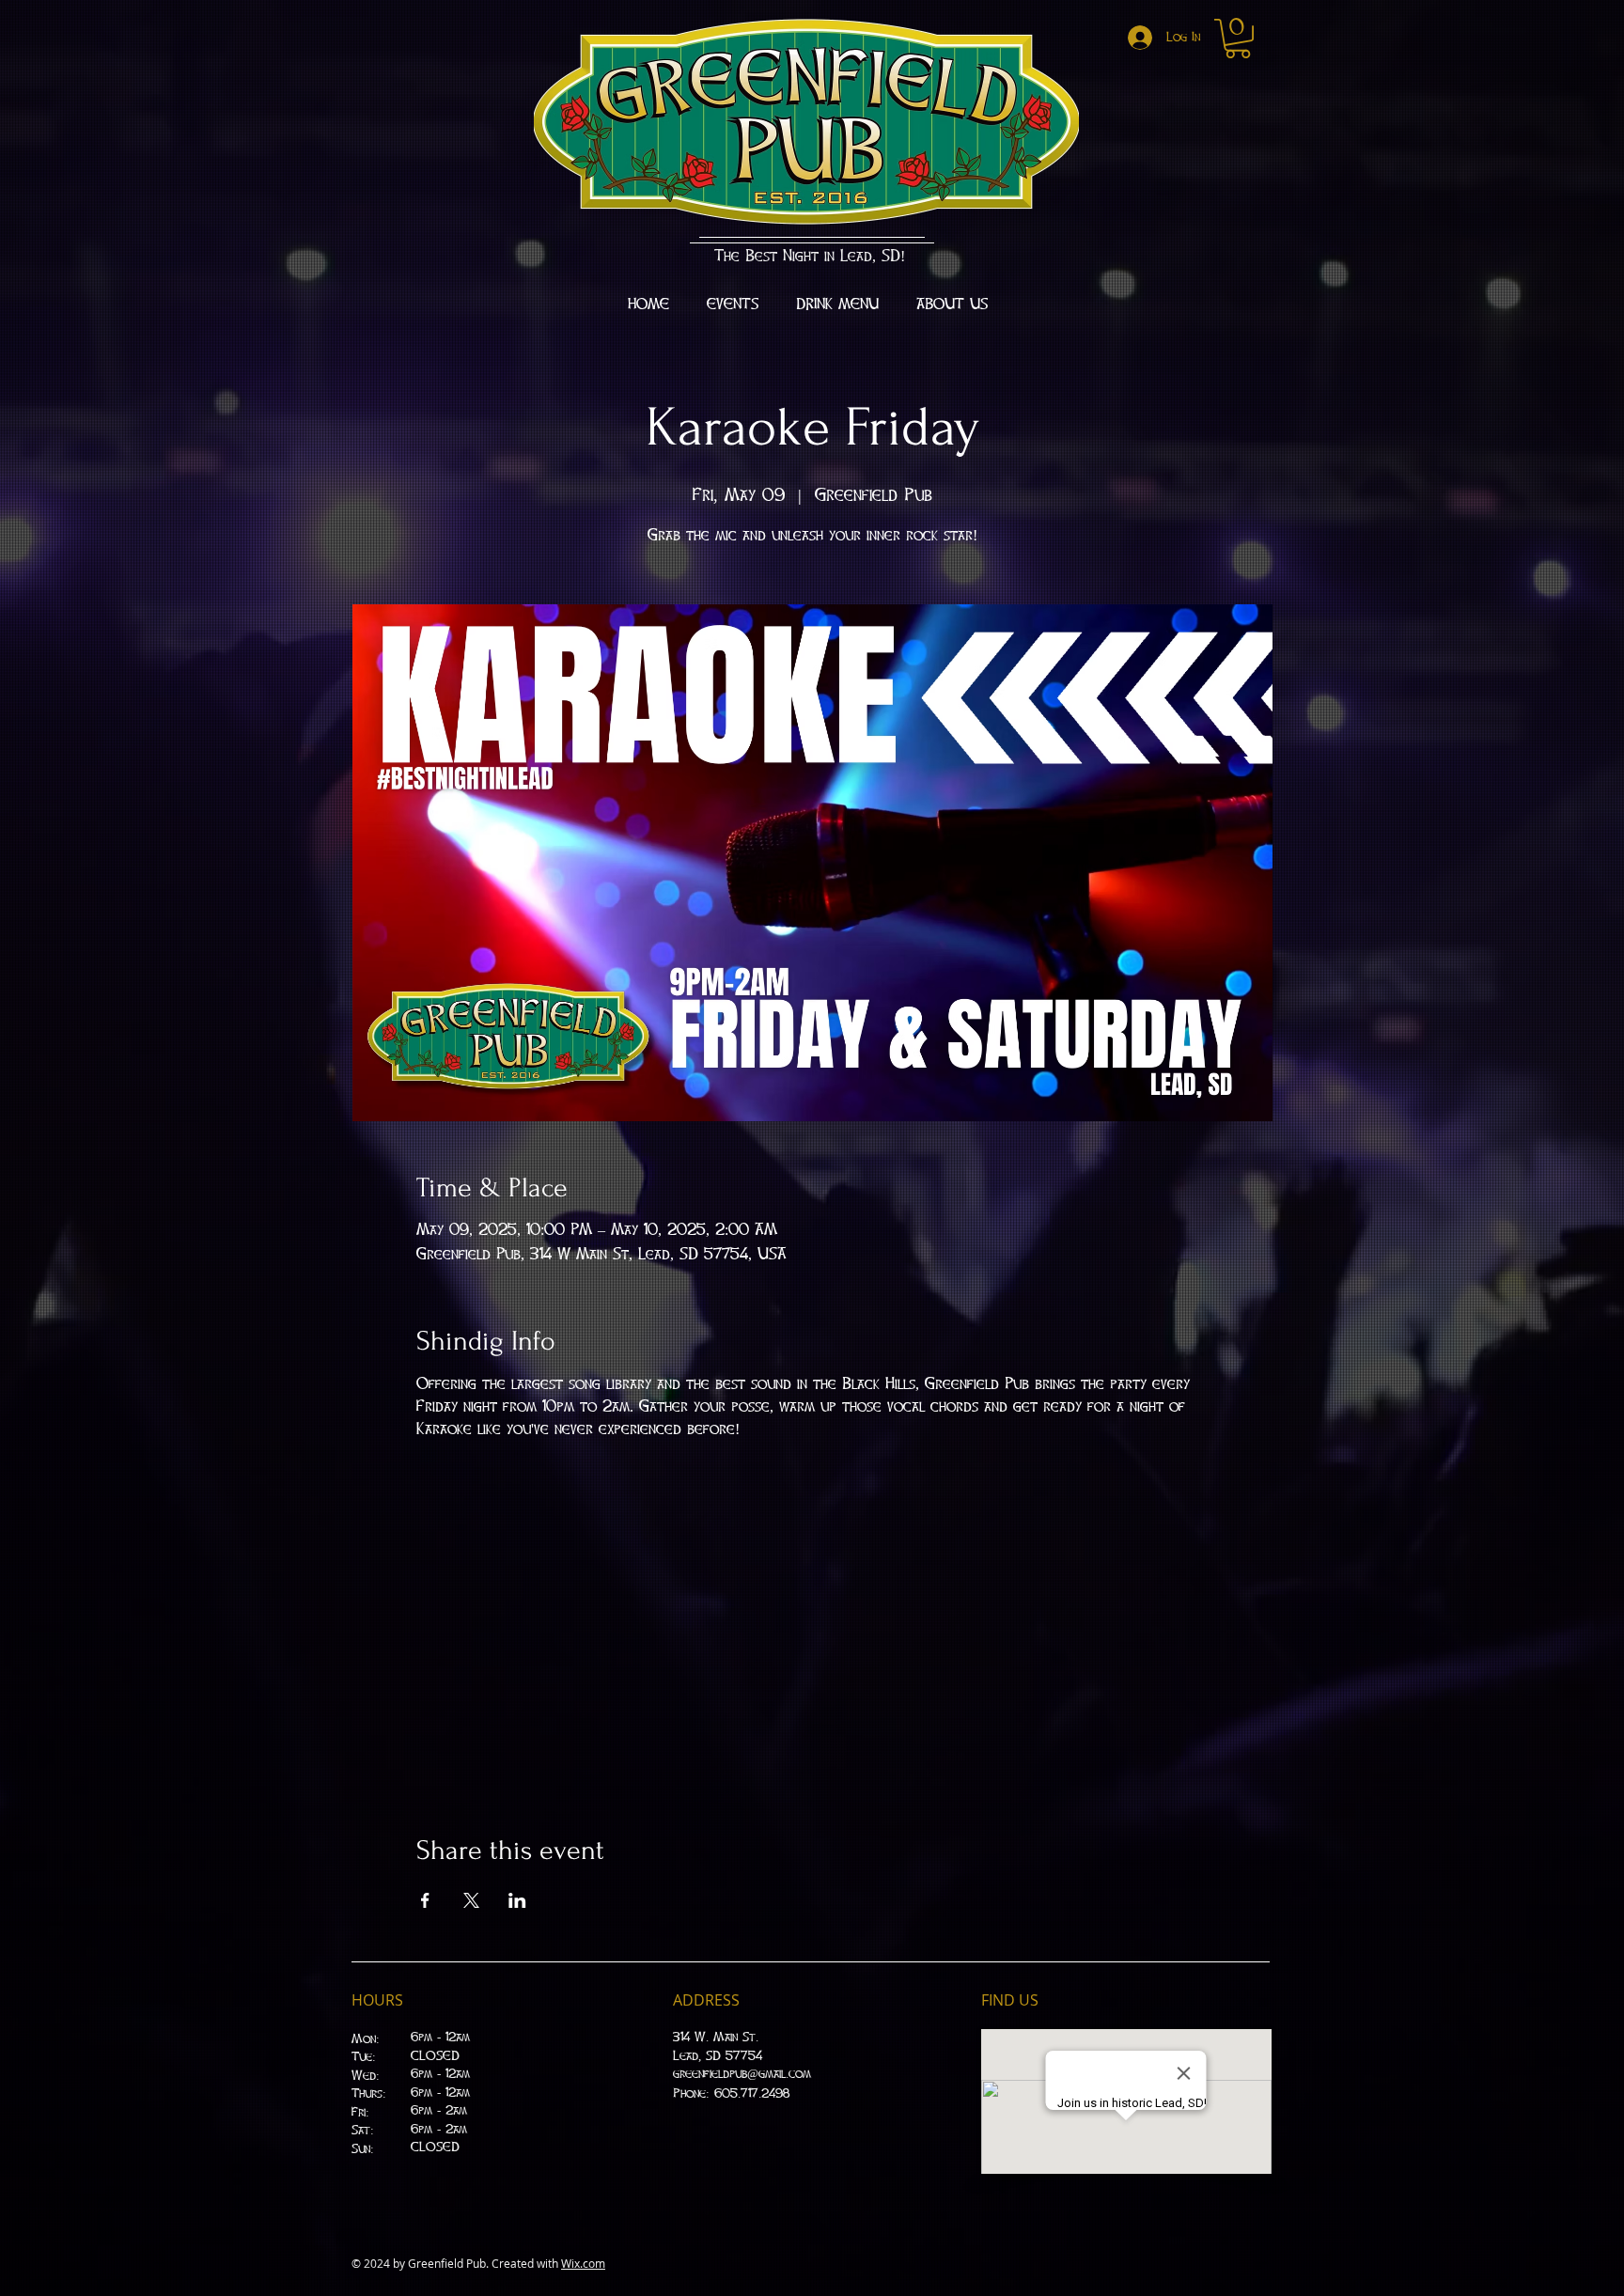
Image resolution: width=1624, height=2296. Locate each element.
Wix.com (583, 2263)
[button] (1238, 39)
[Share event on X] (471, 1900)
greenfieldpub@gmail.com (742, 2074)
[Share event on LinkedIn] (517, 1900)
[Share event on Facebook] (425, 1900)
